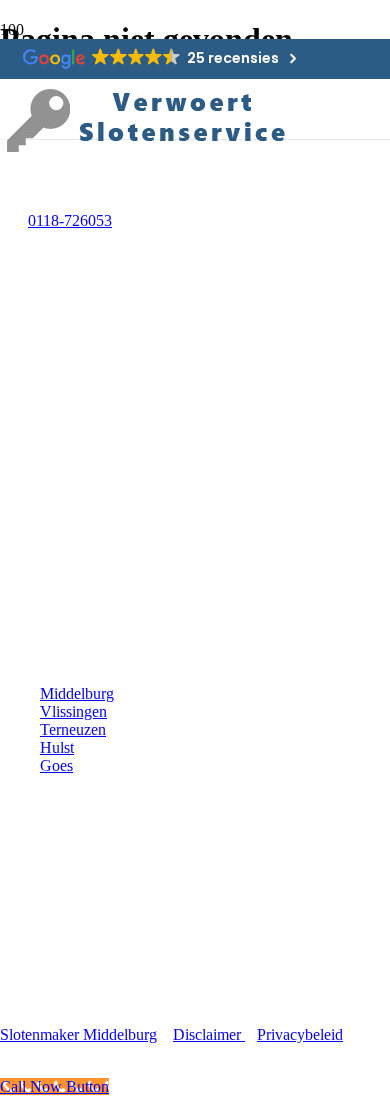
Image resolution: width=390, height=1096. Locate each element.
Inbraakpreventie (93, 948)
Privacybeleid (300, 1034)
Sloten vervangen (95, 896)
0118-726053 (70, 220)
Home (59, 844)
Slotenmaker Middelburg (78, 1034)
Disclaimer (209, 1034)
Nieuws (64, 974)
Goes (56, 765)
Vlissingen (73, 711)
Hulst (57, 747)
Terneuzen (73, 729)
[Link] (150, 151)
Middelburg (77, 693)
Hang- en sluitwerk (100, 922)
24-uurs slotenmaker (104, 870)
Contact (64, 1000)
